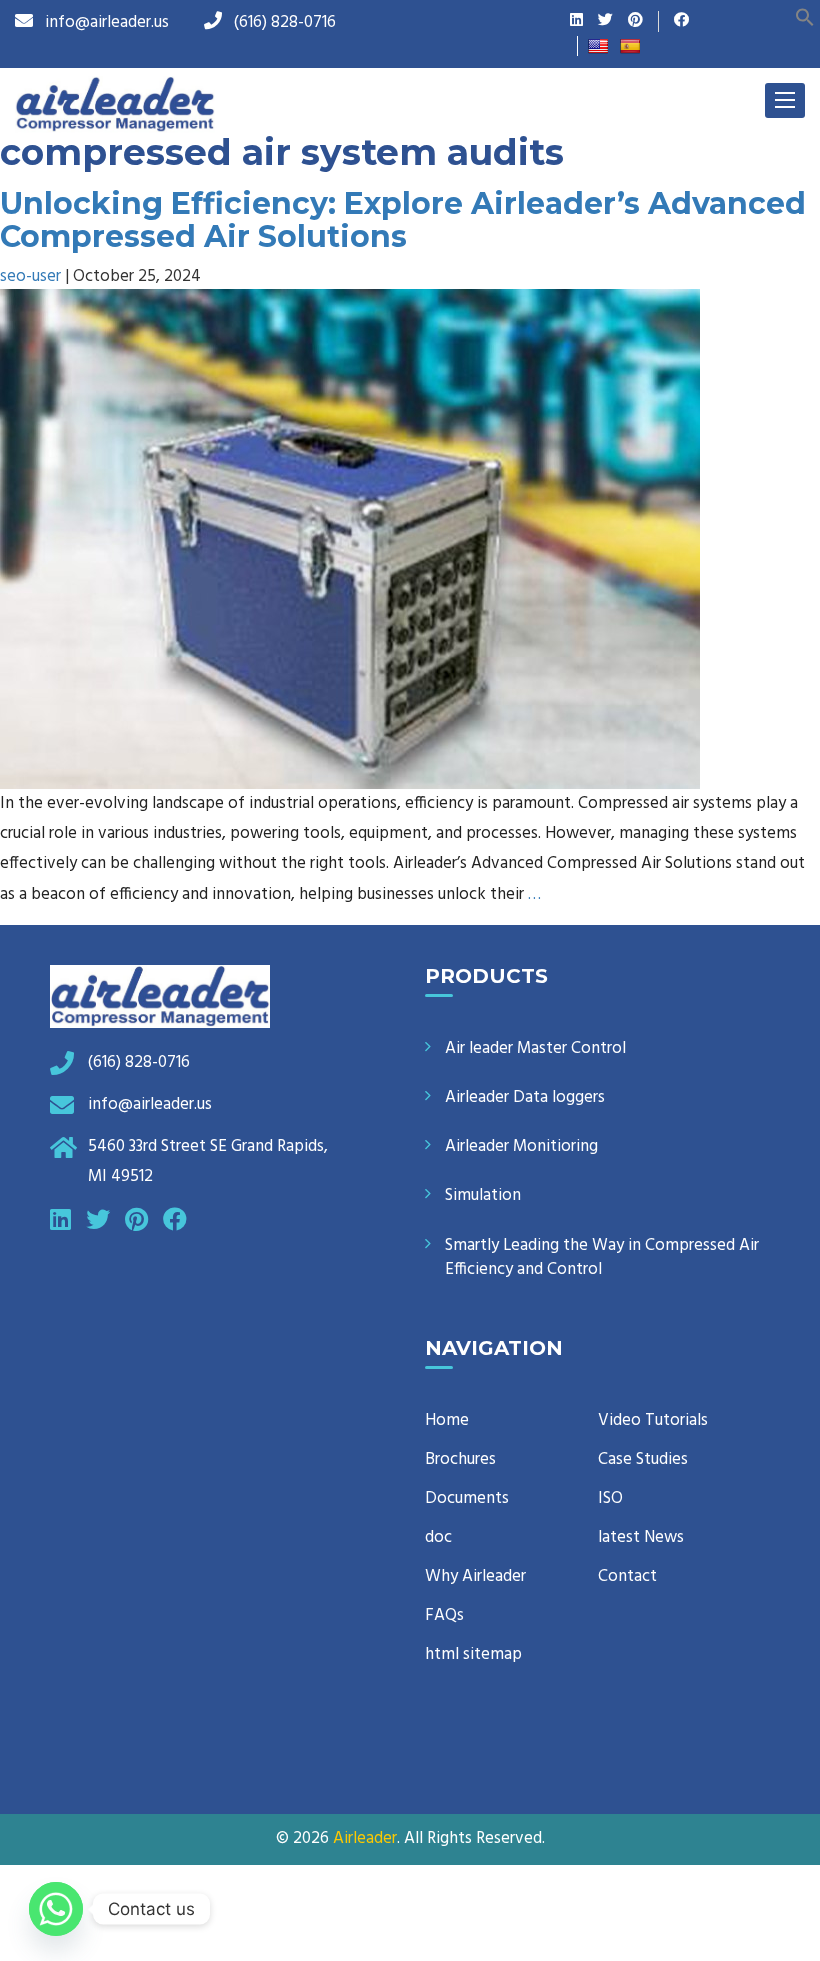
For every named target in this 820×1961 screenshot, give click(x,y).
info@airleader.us (107, 22)
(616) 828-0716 (285, 22)
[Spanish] (630, 46)
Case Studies (643, 1459)
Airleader (365, 1838)
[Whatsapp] (56, 1909)
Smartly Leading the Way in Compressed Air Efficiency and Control (602, 1257)
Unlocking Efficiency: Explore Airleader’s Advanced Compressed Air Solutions (403, 220)
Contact (627, 1576)
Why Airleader (475, 1576)
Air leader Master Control (535, 1048)
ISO (610, 1498)
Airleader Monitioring (521, 1146)
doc (438, 1537)
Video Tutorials (653, 1420)
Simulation (483, 1195)
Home (447, 1420)
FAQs (444, 1615)
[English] (598, 46)
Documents (467, 1498)
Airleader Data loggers (525, 1097)
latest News (641, 1537)
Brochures (460, 1459)
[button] (805, 16)
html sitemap (473, 1654)
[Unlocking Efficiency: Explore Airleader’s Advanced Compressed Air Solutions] (350, 538)
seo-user (30, 276)
